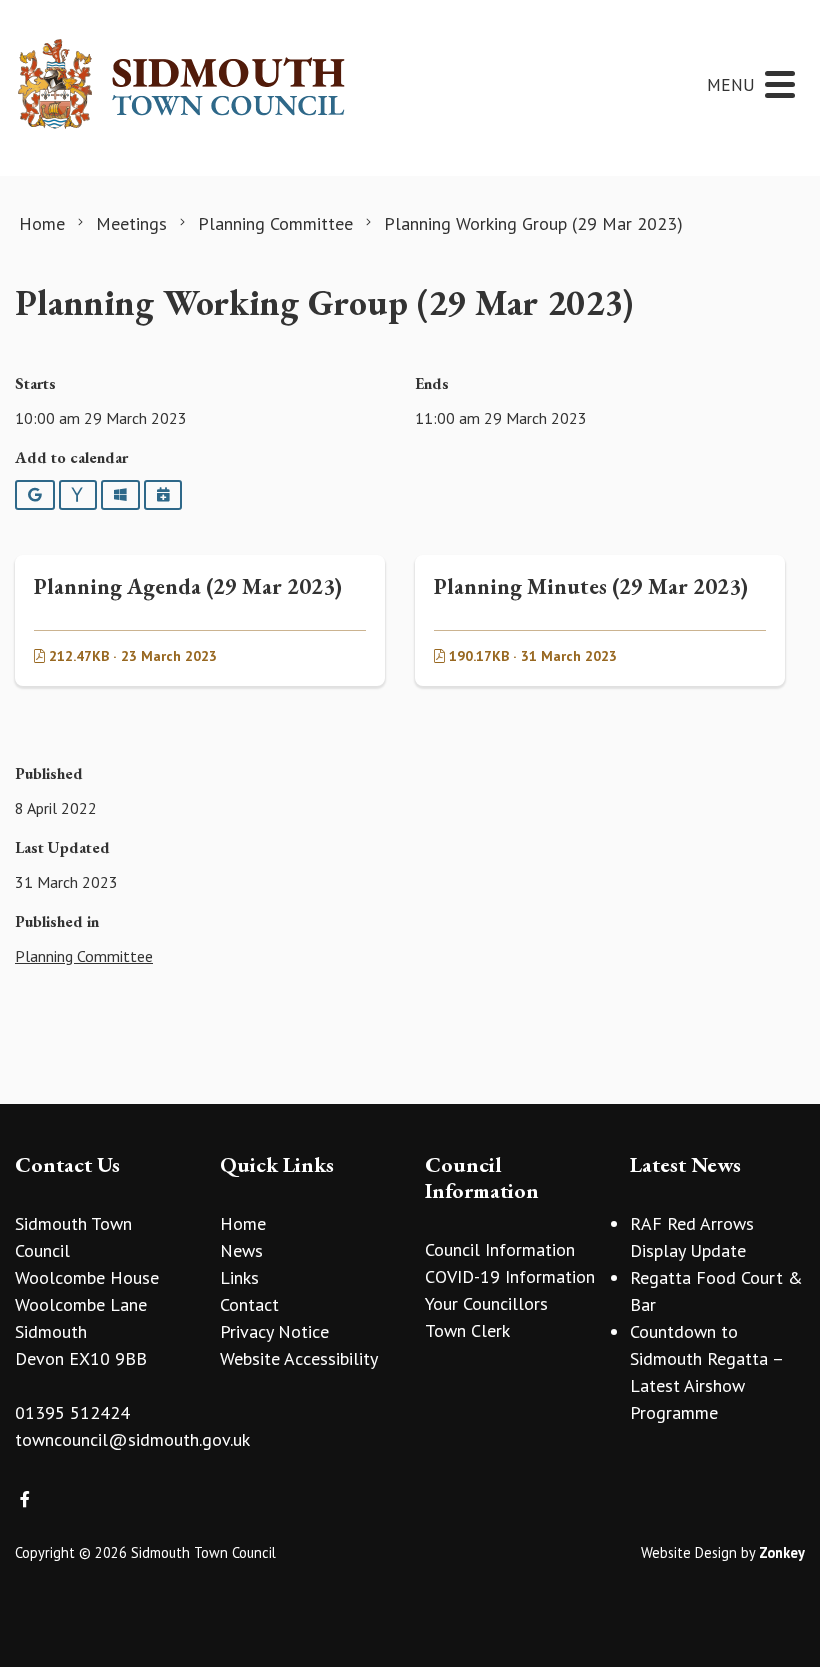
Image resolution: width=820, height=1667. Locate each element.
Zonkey (782, 1552)
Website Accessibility (299, 1358)
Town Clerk (467, 1330)
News (241, 1250)
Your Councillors (486, 1303)
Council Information (500, 1249)
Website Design (689, 1552)
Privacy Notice (274, 1331)
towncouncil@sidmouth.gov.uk (132, 1439)
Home (243, 1223)
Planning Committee (84, 956)
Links (239, 1277)
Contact (249, 1304)
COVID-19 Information (510, 1276)
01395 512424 (72, 1412)
